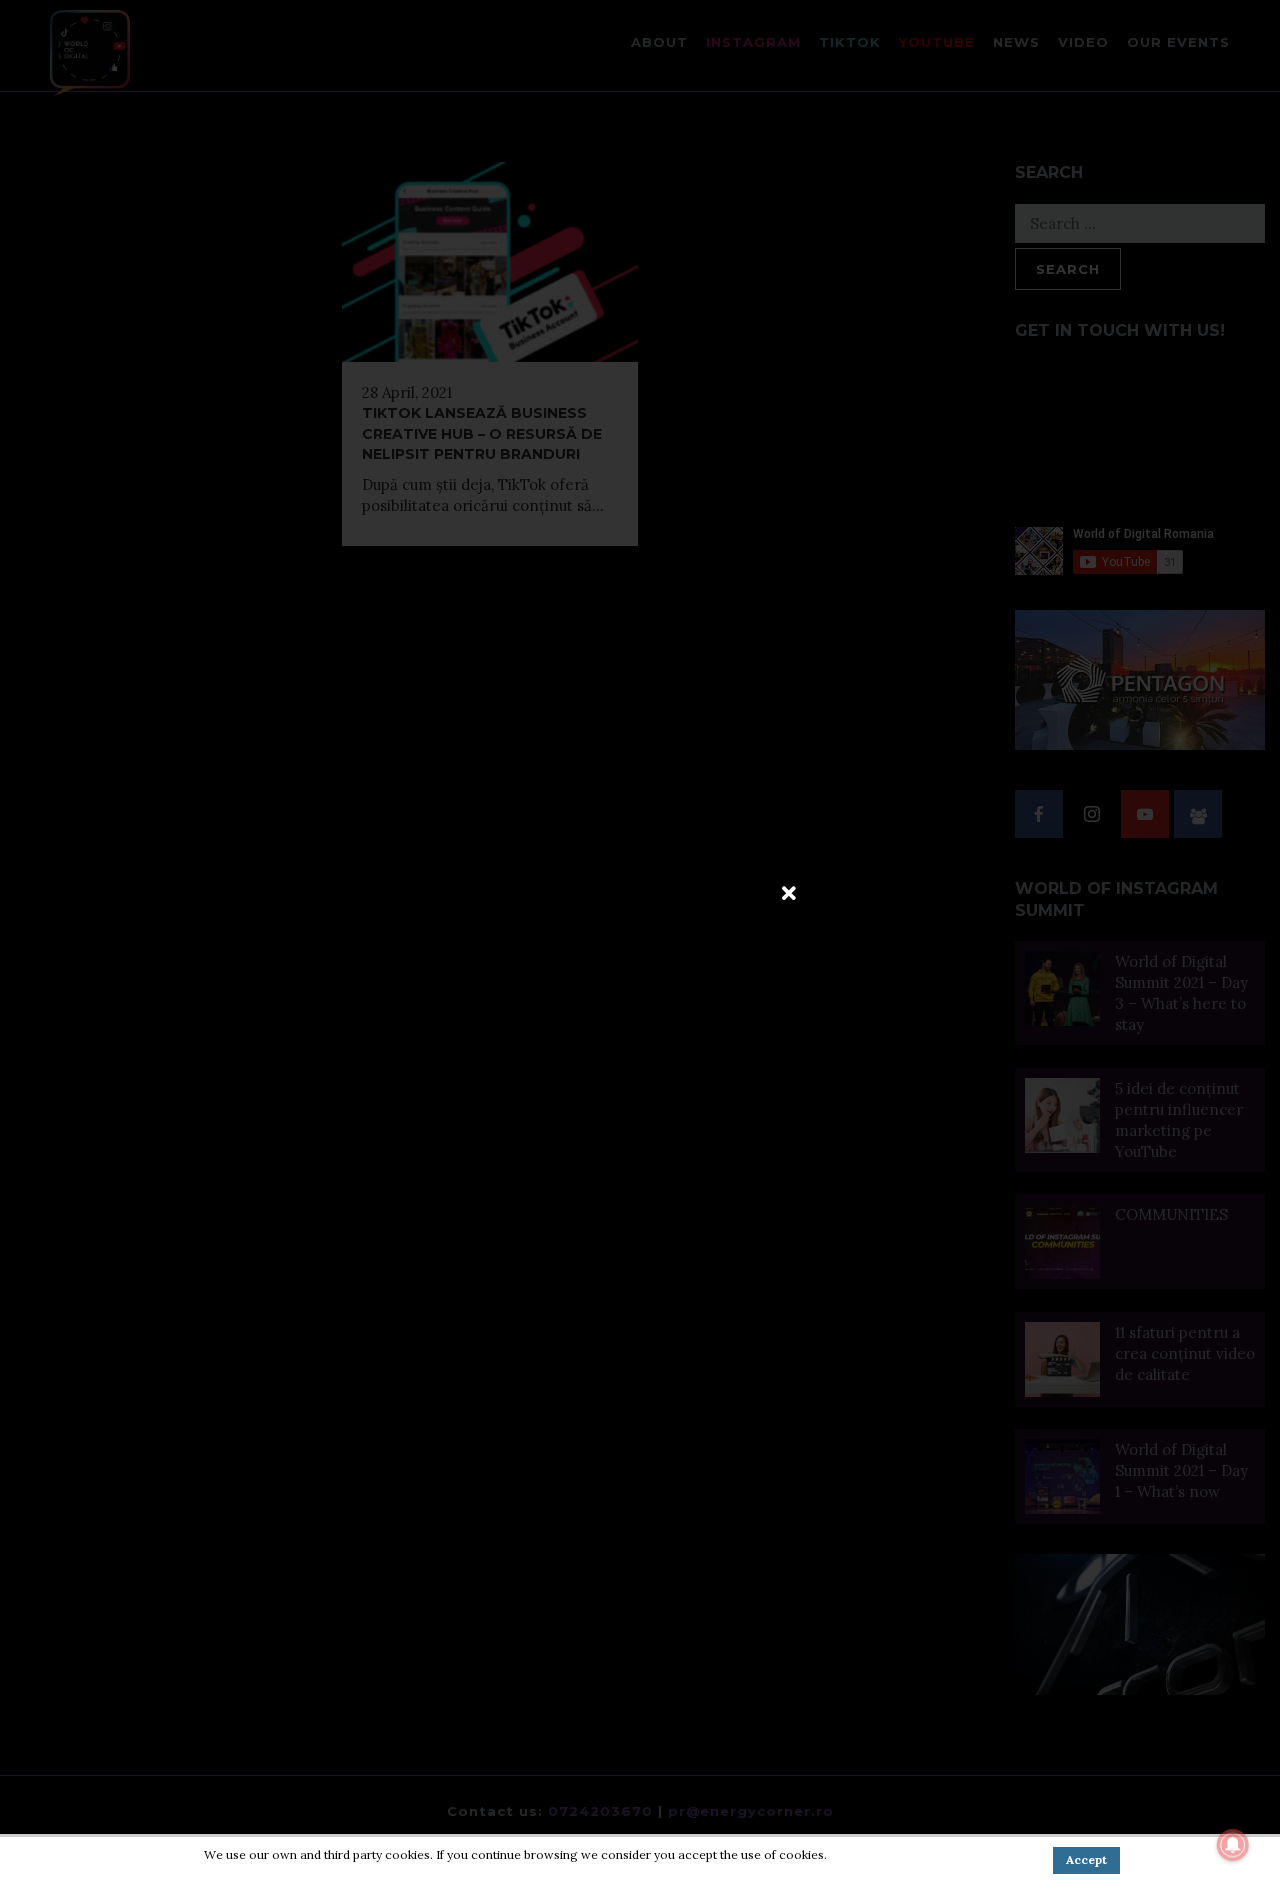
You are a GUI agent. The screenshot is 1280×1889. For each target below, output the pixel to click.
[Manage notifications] (1233, 1845)
